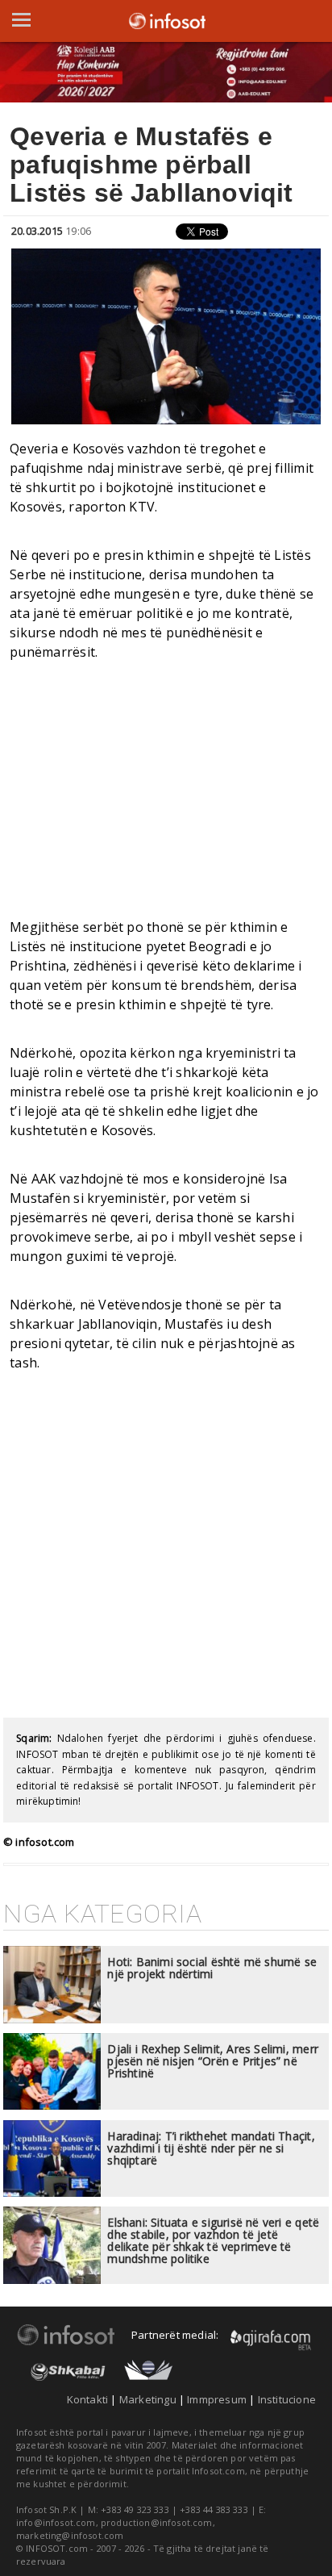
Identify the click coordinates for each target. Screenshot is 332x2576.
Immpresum (217, 2399)
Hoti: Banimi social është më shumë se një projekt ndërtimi (212, 1968)
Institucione (287, 2399)
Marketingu (148, 2399)
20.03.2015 (37, 231)
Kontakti (88, 2399)
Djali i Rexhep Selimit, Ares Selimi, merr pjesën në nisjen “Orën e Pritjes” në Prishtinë (213, 2061)
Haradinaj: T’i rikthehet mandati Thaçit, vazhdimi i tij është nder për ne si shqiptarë (211, 2148)
